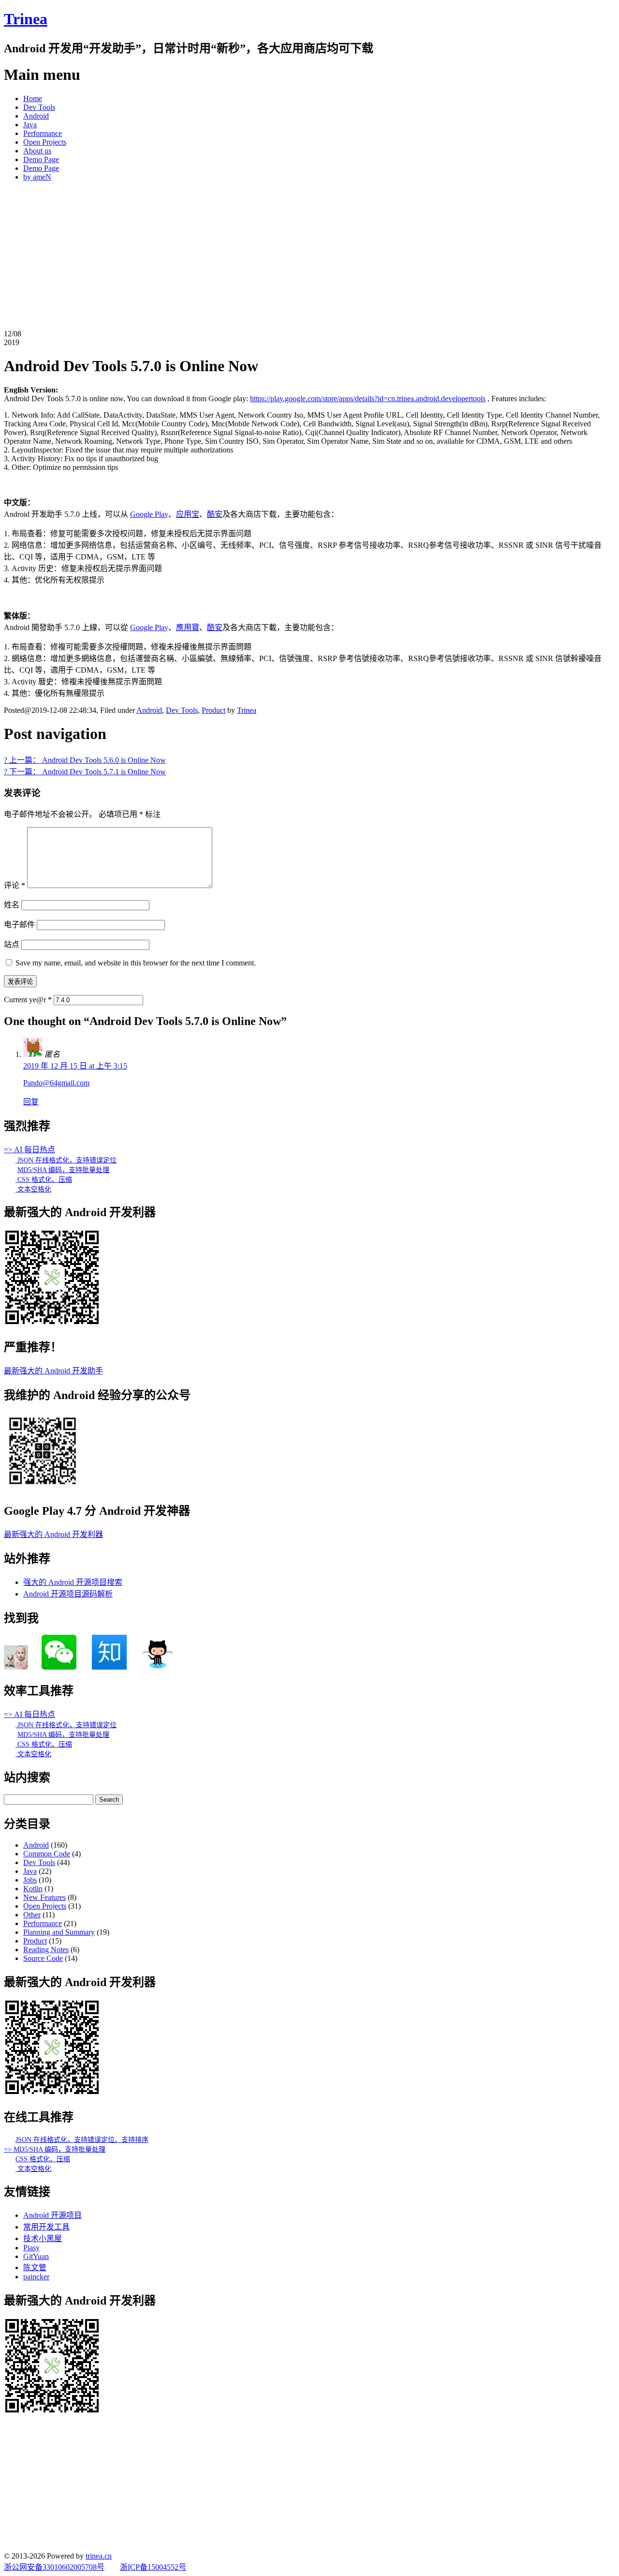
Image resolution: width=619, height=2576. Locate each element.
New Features (44, 1897)
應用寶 (188, 627)
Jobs (30, 1880)
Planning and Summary (59, 1932)
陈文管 (35, 2267)
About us (37, 151)
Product (214, 710)
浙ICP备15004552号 (153, 2567)
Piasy (31, 2248)
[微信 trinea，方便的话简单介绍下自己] (59, 1667)
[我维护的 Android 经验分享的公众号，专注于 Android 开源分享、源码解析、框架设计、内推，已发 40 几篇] (43, 1487)
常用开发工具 (46, 2227)
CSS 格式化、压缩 (44, 1180)
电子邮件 (19, 925)
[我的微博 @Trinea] (16, 1667)
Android (36, 116)
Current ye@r (28, 1000)
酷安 (215, 514)
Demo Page (41, 159)
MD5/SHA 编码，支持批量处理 (63, 1170)
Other (32, 1915)
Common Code (47, 1854)
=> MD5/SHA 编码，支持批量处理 (55, 2149)
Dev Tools (39, 107)
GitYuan (36, 2256)
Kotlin (33, 1889)
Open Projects (45, 142)
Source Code (43, 1958)
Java (30, 125)
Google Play (149, 514)
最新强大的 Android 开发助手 (53, 1371)
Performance (43, 133)
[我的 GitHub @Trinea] (158, 1667)
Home (33, 98)
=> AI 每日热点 (29, 1150)
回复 (31, 1102)
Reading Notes (46, 1950)
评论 (15, 885)
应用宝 (188, 514)
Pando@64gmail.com (56, 1083)
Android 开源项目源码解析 (68, 1594)
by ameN (37, 177)
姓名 (12, 905)
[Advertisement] (309, 257)
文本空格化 (33, 1189)
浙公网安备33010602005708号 (54, 2567)
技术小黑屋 (43, 2238)
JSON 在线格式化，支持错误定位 (66, 1160)
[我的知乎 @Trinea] (109, 1667)
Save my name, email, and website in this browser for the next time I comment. (136, 963)
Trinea (26, 19)
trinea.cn (99, 2556)
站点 (12, 944)
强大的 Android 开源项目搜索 (73, 1582)
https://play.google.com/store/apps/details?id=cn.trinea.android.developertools (368, 399)
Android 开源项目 (52, 2215)
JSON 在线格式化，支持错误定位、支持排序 (82, 2140)
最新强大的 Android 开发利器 (53, 1534)
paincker (36, 2277)
